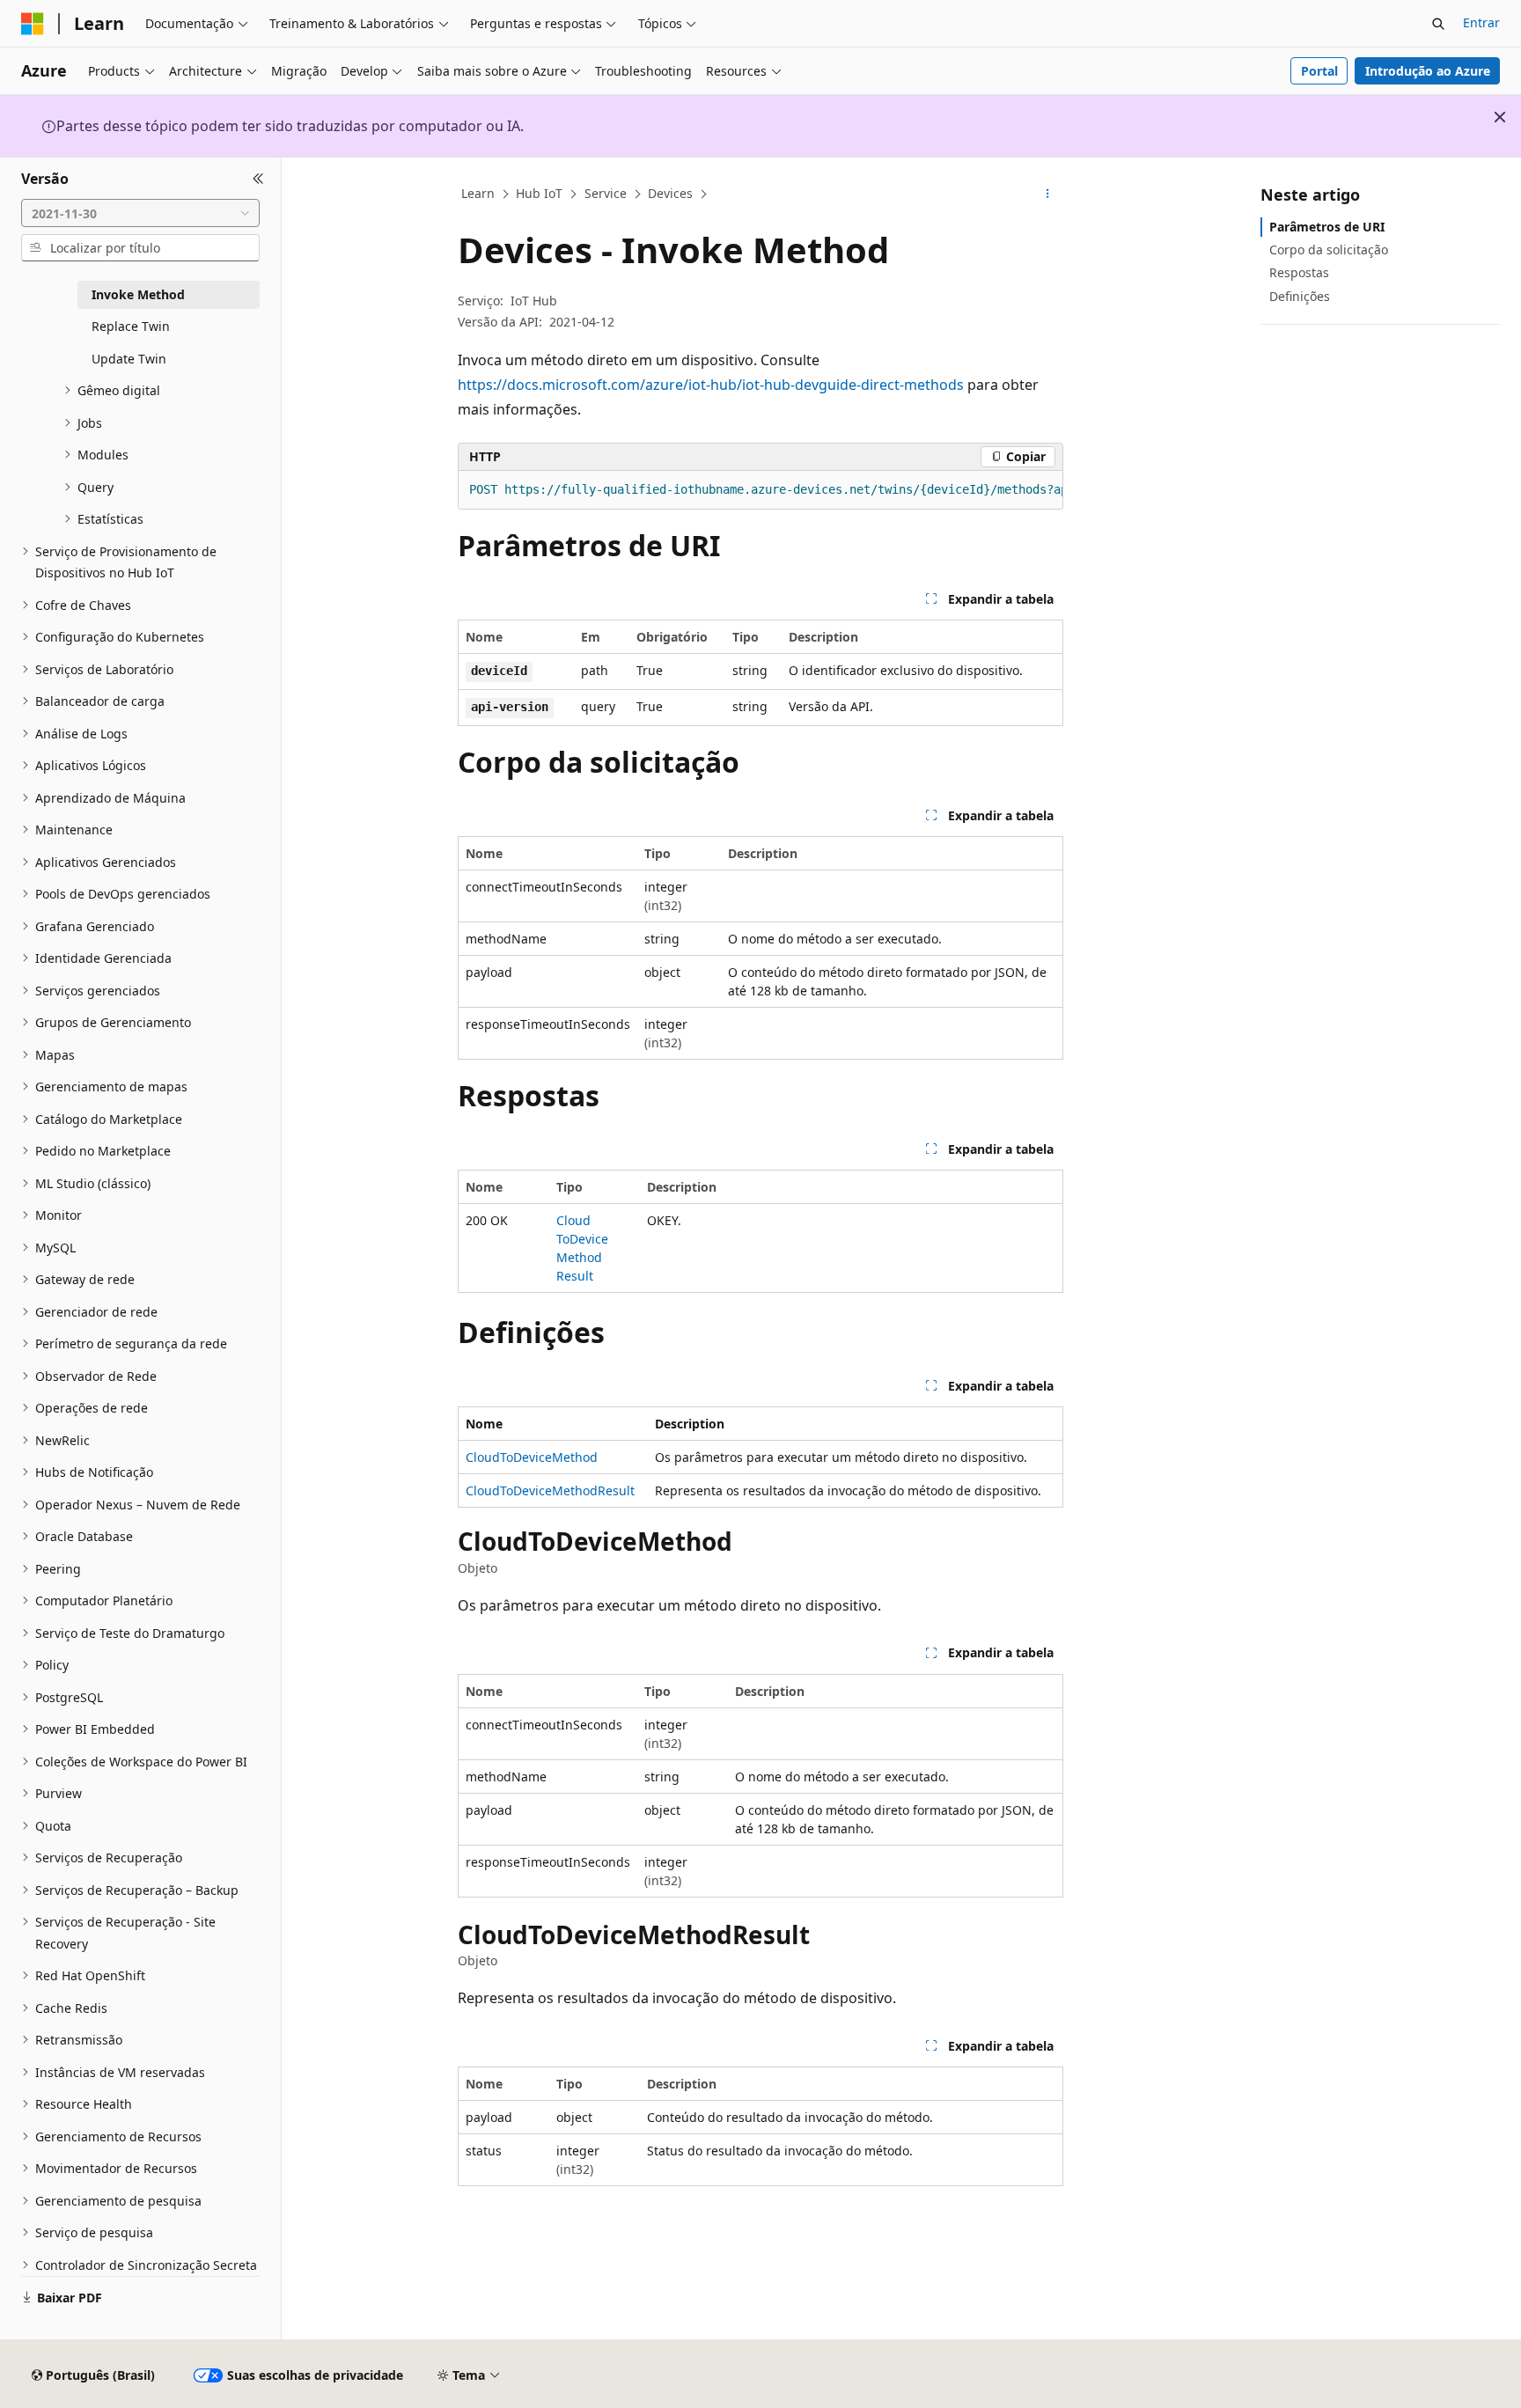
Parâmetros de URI (1327, 227)
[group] (760, 490)
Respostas (1299, 272)
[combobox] (140, 213)
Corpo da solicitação (1329, 250)
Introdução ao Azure (1428, 71)
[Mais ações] (1048, 195)
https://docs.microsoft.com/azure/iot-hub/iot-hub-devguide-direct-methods (711, 385)
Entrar (1481, 22)
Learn (478, 193)
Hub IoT (539, 193)
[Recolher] (258, 179)
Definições (1300, 296)
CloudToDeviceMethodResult (550, 1490)
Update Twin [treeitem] (129, 359)
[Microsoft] (33, 24)
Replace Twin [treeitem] (131, 326)
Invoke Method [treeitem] (138, 294)
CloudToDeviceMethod (532, 1457)
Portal (1319, 71)
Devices (670, 193)
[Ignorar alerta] (1500, 117)
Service (606, 193)
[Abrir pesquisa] (1438, 24)
